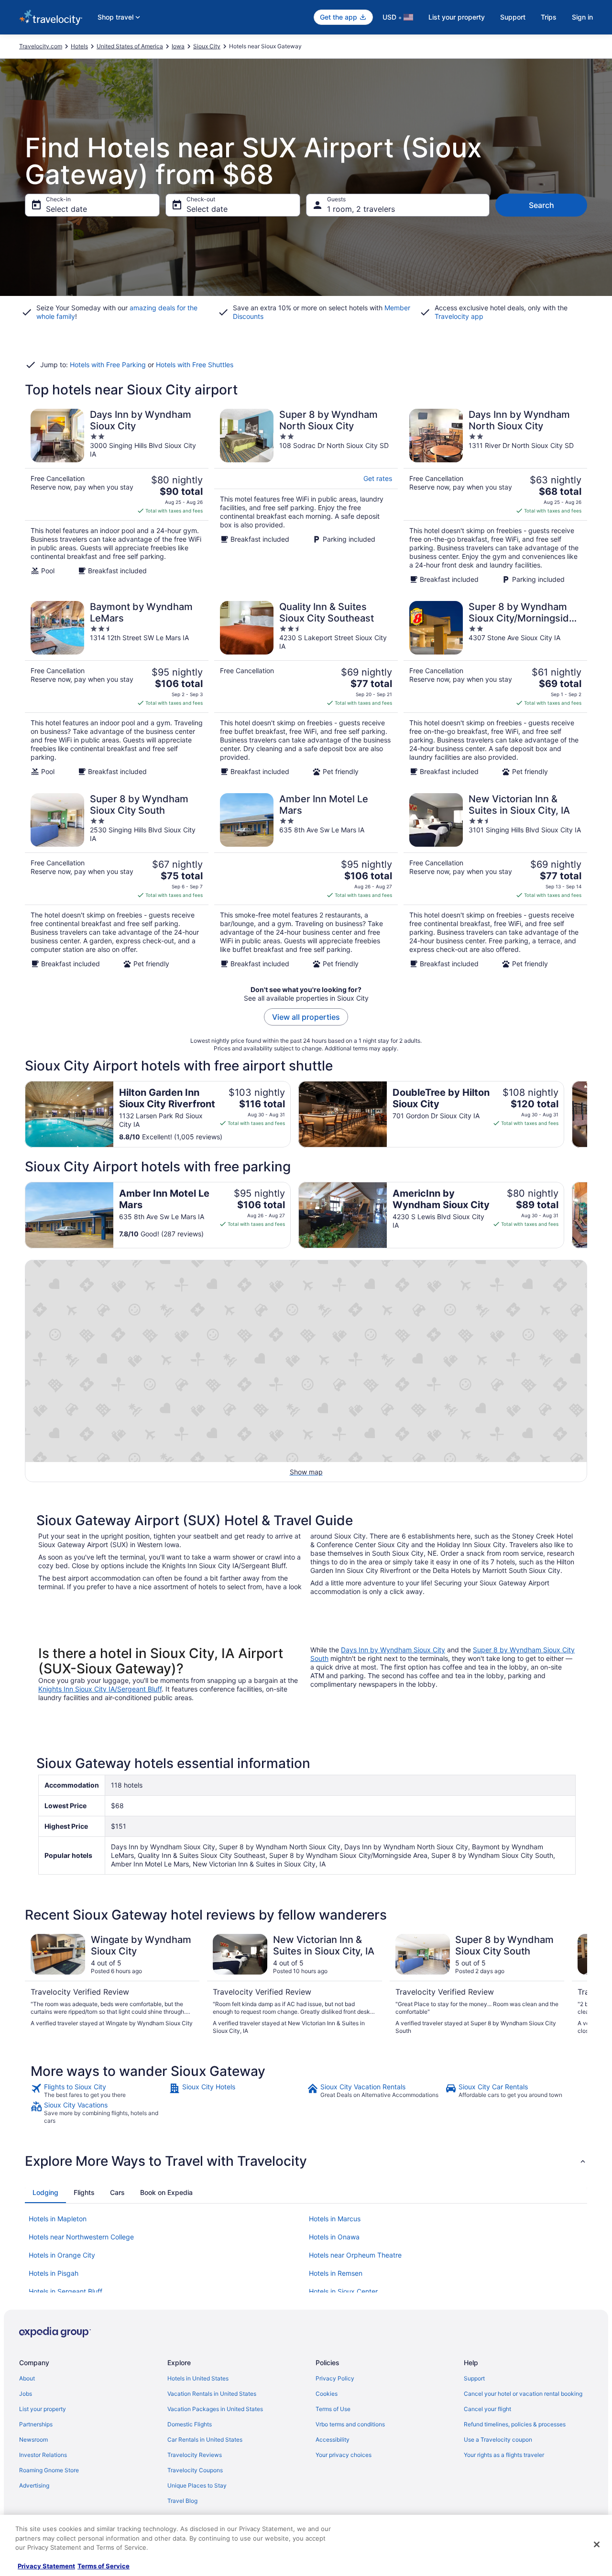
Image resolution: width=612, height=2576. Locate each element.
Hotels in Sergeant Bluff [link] (66, 2291)
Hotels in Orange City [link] (62, 2255)
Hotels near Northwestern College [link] (81, 2237)
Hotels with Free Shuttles (195, 365)
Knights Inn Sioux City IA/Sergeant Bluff (100, 1689)
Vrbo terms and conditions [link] (350, 2424)
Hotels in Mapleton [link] (58, 2219)
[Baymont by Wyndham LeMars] (117, 688)
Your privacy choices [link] (344, 2455)
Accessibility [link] (333, 2440)
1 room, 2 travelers (361, 209)
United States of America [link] (130, 46)
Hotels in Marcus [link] (335, 2219)
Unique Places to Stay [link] (197, 2485)
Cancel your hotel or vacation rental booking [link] (523, 2394)
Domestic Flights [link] (190, 2424)
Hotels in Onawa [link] (334, 2237)
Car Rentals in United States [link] (205, 2440)
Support (513, 17)
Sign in (582, 17)
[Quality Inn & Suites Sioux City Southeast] (306, 688)
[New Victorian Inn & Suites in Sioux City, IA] (495, 881)
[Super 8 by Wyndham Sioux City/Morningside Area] (495, 688)
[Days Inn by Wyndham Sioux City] (117, 496)
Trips (549, 17)
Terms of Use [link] (333, 2409)
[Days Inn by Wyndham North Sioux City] (495, 496)
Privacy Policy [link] (335, 2378)
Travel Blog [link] (182, 2501)
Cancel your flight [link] (487, 2409)
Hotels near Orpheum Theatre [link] (355, 2255)
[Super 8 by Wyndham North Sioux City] (306, 496)
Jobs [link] (26, 2394)
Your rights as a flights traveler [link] (504, 2455)
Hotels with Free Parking (108, 365)
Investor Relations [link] (43, 2455)
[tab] (45, 2193)
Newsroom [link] (33, 2440)
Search (541, 205)
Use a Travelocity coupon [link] (498, 2440)
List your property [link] (43, 2409)
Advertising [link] (34, 2485)
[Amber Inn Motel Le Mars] (306, 881)
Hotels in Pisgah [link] (54, 2273)
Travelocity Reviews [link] (195, 2455)
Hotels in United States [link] (198, 2378)
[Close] (597, 2544)
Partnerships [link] (36, 2424)
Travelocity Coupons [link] (195, 2470)
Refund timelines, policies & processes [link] (515, 2424)
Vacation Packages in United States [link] (215, 2409)
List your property (457, 17)
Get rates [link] (378, 478)
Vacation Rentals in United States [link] (212, 2394)
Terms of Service (104, 2566)
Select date (66, 209)
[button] (306, 2161)
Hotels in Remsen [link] (336, 2273)
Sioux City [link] (207, 46)
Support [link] (474, 2378)
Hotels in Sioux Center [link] (343, 2291)
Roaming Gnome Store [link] (49, 2470)
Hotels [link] (79, 46)
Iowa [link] (178, 46)
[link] (99, 2091)
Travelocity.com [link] (41, 46)
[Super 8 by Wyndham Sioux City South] (117, 881)
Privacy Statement (46, 2566)
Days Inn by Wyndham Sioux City (393, 1650)
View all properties (306, 1017)
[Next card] (587, 1114)
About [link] (27, 2378)
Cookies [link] (327, 2394)
